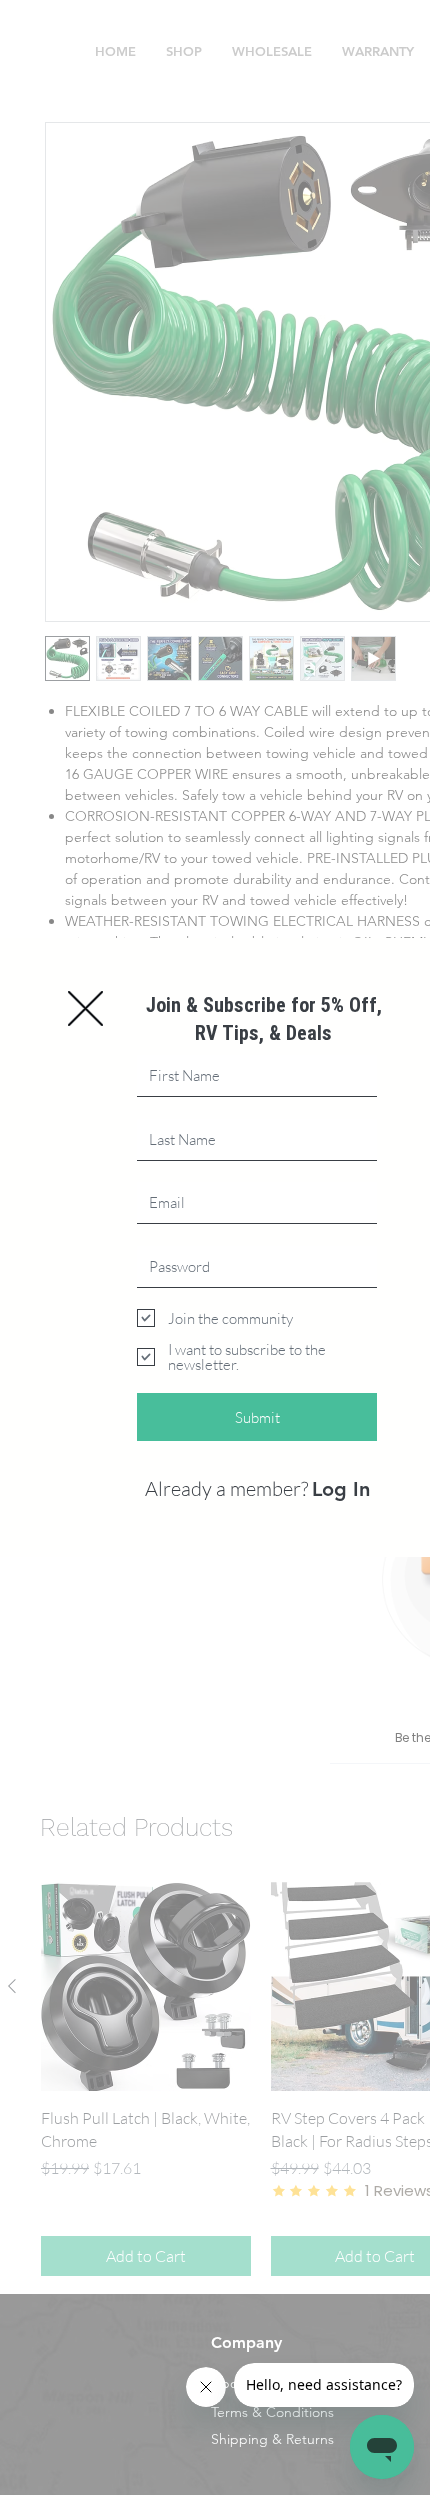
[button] (85, 1008)
